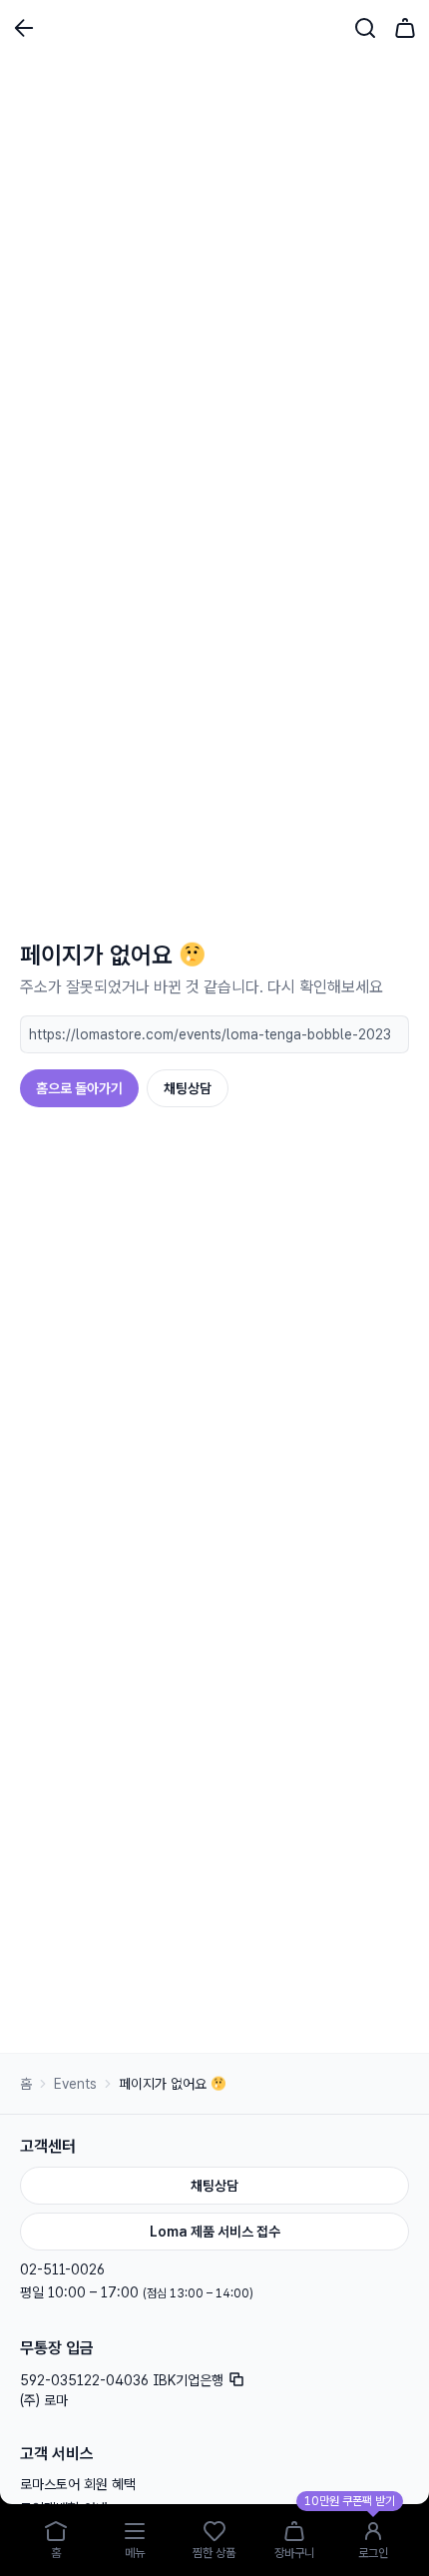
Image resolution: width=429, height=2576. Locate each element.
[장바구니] (405, 28)
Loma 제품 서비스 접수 (215, 2232)
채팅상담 (188, 1088)
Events (75, 2084)
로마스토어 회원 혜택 (78, 2484)
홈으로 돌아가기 (79, 1088)
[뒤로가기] (24, 28)
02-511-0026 (62, 2269)
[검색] (365, 28)
